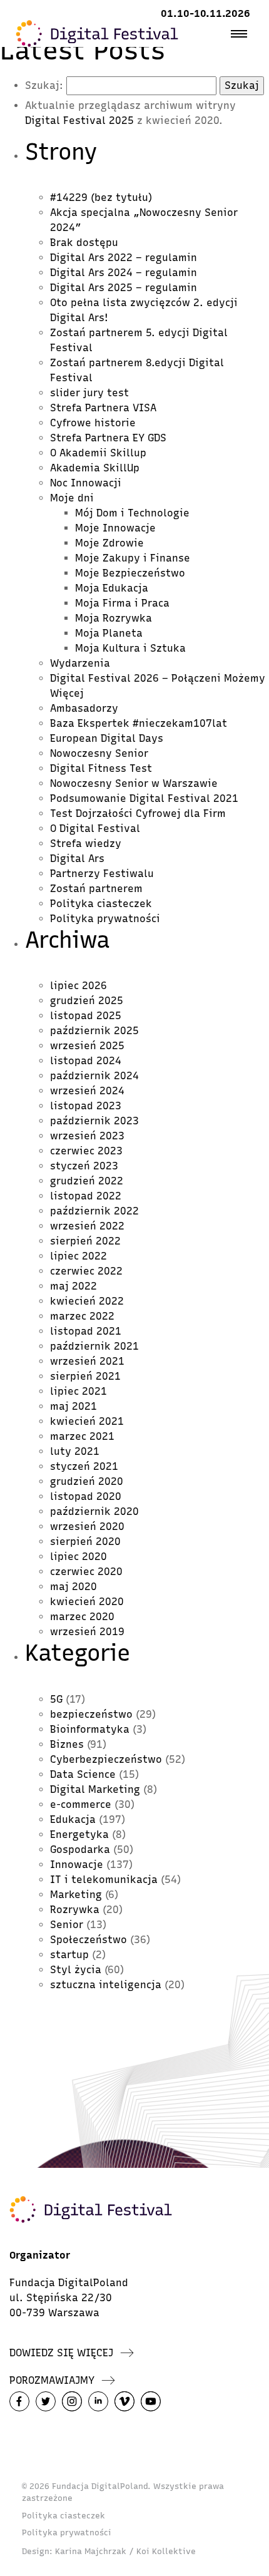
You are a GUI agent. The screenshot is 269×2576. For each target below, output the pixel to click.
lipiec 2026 (79, 986)
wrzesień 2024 (87, 1091)
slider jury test (89, 393)
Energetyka (79, 1835)
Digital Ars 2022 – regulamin (124, 258)
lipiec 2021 (79, 1391)
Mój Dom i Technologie (132, 513)
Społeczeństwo (89, 1940)
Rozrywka (75, 1910)
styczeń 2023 (84, 1166)
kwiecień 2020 (87, 1602)
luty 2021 (75, 1451)
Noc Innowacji (86, 483)
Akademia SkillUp (95, 468)
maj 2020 (74, 1587)
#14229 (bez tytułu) (101, 198)
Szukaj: (44, 85)
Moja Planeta (109, 633)
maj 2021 (74, 1406)
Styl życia (76, 1970)
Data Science (83, 1774)
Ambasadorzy (84, 708)
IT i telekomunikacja (104, 1880)
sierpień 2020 (85, 1542)
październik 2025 (94, 1031)
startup (69, 1955)
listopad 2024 (86, 1061)
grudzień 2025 (87, 1001)
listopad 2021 (86, 1331)
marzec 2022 (82, 1316)
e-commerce (81, 1804)
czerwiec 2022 (86, 1271)
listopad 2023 (86, 1106)
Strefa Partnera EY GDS (108, 438)
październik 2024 (94, 1076)
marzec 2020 (82, 1617)
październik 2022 (94, 1211)
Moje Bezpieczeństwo (130, 573)
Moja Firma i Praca (122, 603)
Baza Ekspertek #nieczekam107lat (139, 723)
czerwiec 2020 (86, 1572)
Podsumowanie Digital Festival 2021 (144, 798)
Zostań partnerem (96, 889)
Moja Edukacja (112, 588)
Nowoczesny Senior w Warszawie (134, 783)
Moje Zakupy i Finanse (133, 558)
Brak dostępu (84, 243)
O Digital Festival (95, 829)
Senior (67, 1925)
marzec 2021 (82, 1436)
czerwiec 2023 (86, 1151)
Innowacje (77, 1865)
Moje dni (72, 498)
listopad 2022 (86, 1196)
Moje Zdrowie (109, 543)
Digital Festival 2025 (79, 121)
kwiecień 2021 (87, 1421)
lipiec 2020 (79, 1557)
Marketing (76, 1895)
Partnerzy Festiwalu (102, 874)
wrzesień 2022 (87, 1226)
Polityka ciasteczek (101, 904)
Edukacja (73, 1819)
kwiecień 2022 (87, 1301)
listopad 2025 (86, 1016)
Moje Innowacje (115, 528)
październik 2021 (94, 1346)
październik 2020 (94, 1511)
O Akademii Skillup (98, 453)
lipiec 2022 (79, 1256)
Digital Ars (77, 859)
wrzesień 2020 (87, 1527)
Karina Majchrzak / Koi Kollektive (125, 2551)
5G (56, 1699)
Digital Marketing (95, 1789)
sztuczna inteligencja (106, 1985)
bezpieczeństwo (91, 1714)
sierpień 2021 (85, 1376)
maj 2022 (74, 1286)
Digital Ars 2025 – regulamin (124, 288)
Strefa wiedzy (86, 844)
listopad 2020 (86, 1496)
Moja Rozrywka (114, 618)
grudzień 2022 (87, 1181)
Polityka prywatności (105, 919)
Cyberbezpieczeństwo (106, 1759)
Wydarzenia (80, 663)
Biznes (67, 1744)
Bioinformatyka (90, 1729)
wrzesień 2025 (87, 1046)
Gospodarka (80, 1850)
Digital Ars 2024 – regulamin (124, 273)
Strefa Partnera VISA (103, 408)
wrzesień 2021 (87, 1361)
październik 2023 (94, 1121)
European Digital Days (107, 738)
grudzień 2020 (87, 1481)
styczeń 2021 (84, 1466)
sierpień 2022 (85, 1241)
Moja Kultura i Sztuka (130, 648)
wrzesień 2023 (87, 1136)
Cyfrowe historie (93, 423)
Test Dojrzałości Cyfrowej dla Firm (138, 813)
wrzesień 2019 (87, 1632)
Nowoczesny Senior (99, 753)
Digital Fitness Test (101, 768)
